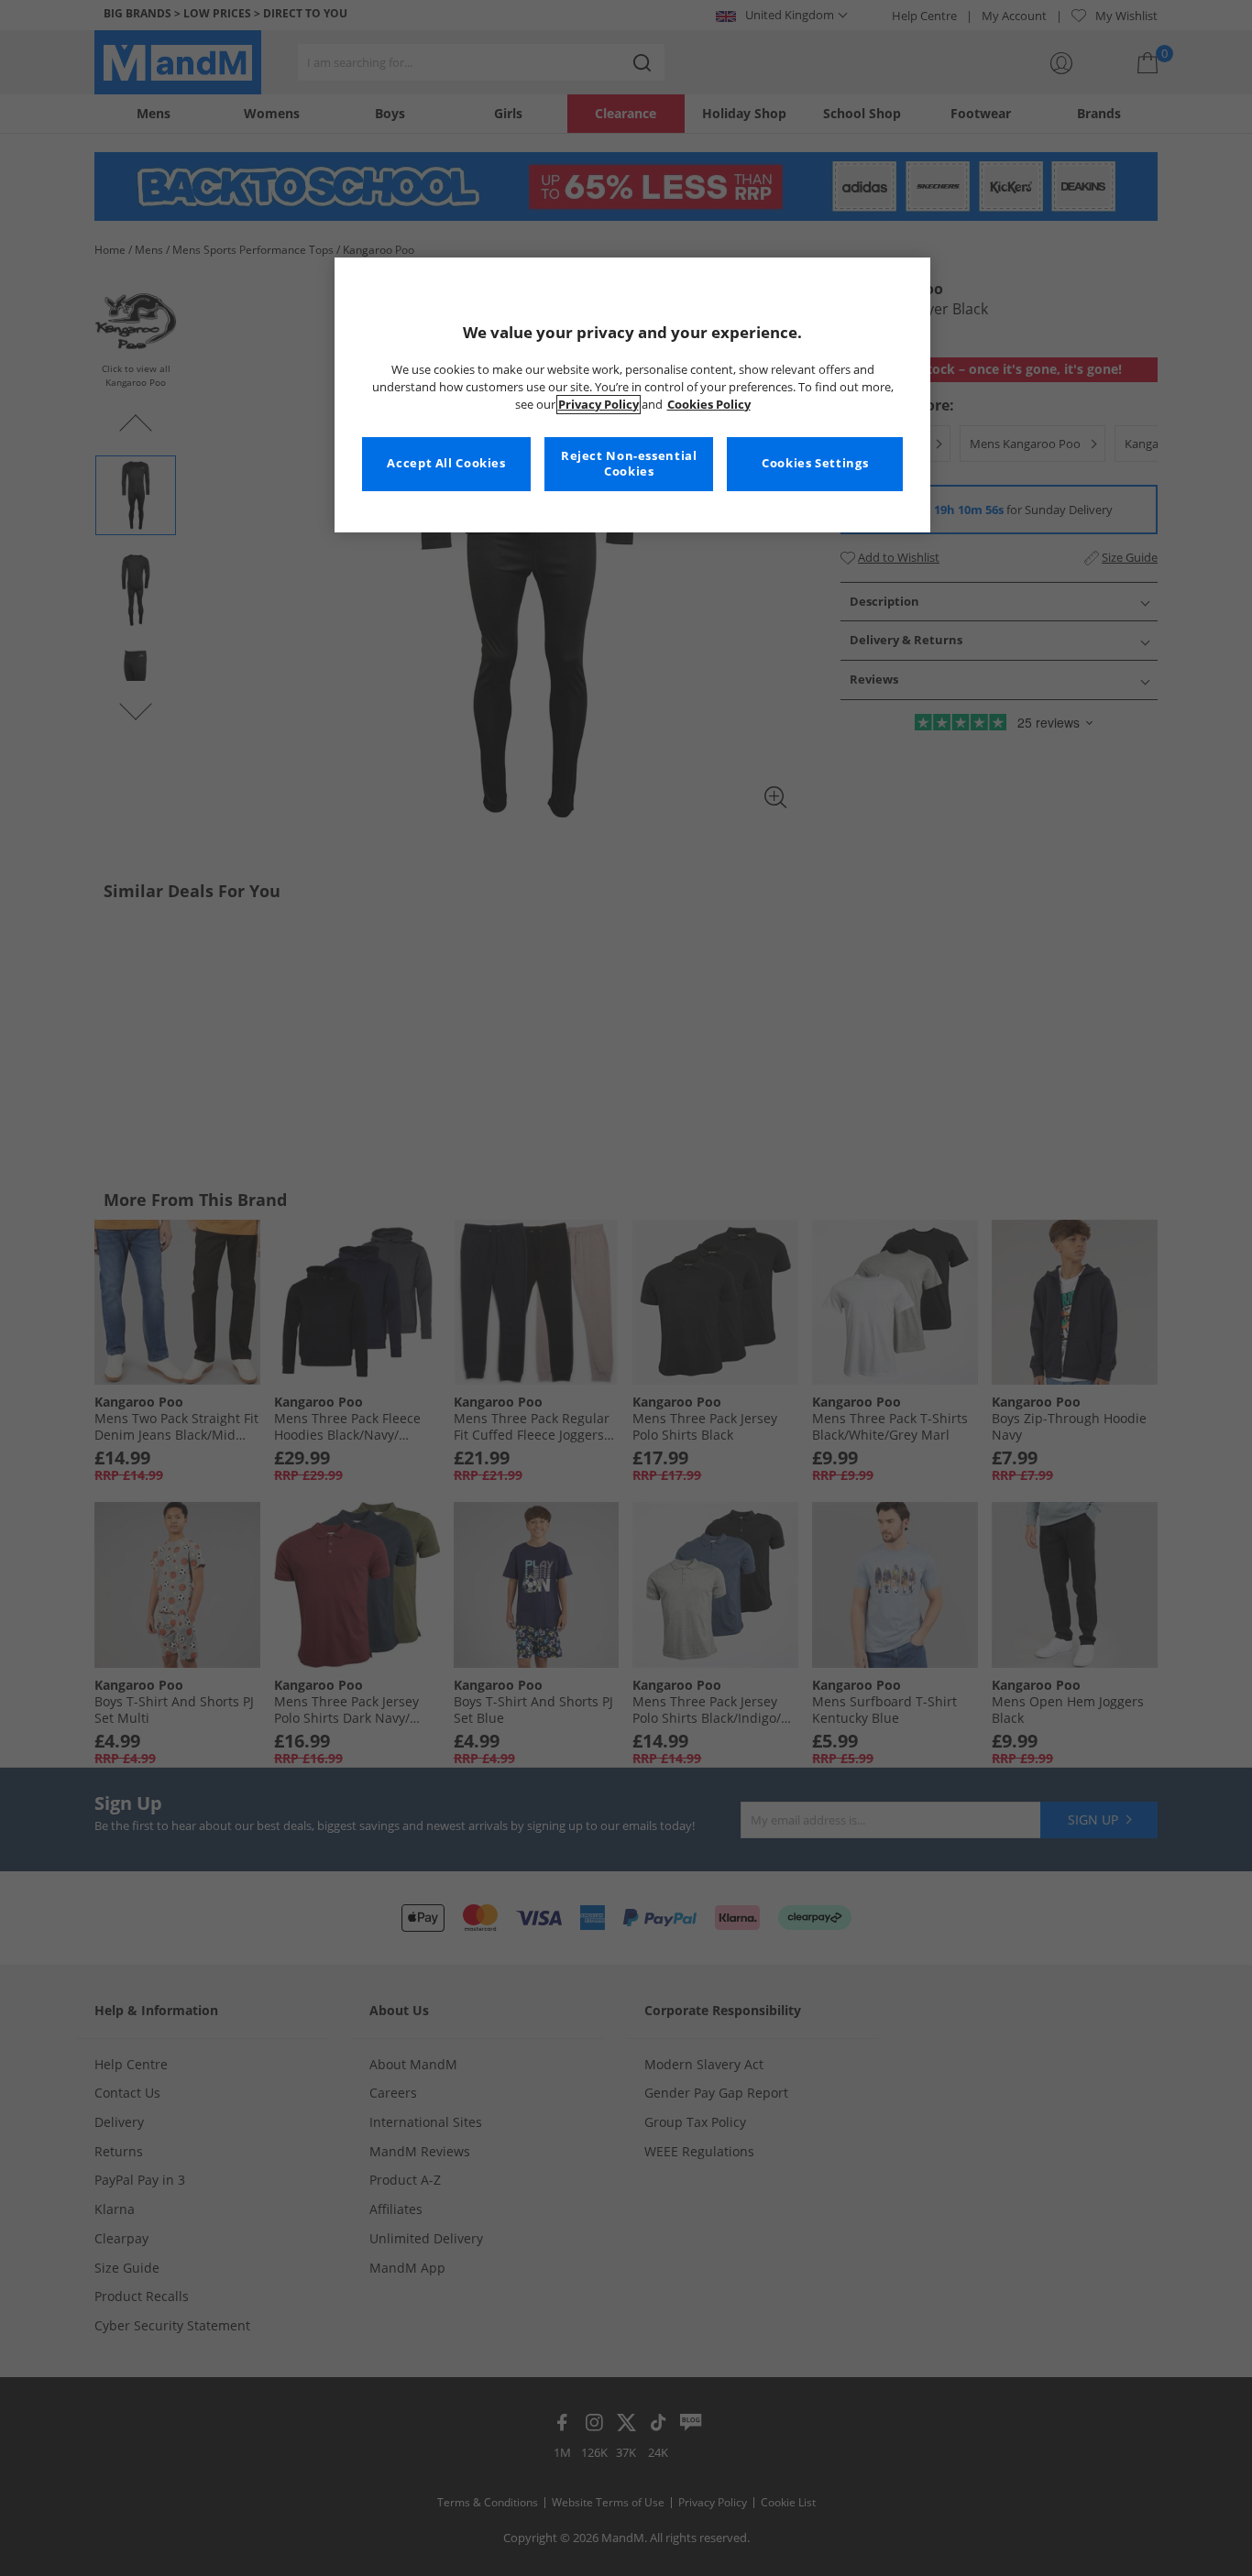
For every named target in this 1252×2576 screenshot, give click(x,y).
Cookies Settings (815, 463)
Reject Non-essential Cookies (629, 464)
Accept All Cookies (446, 463)
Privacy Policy (599, 405)
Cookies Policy (709, 405)
